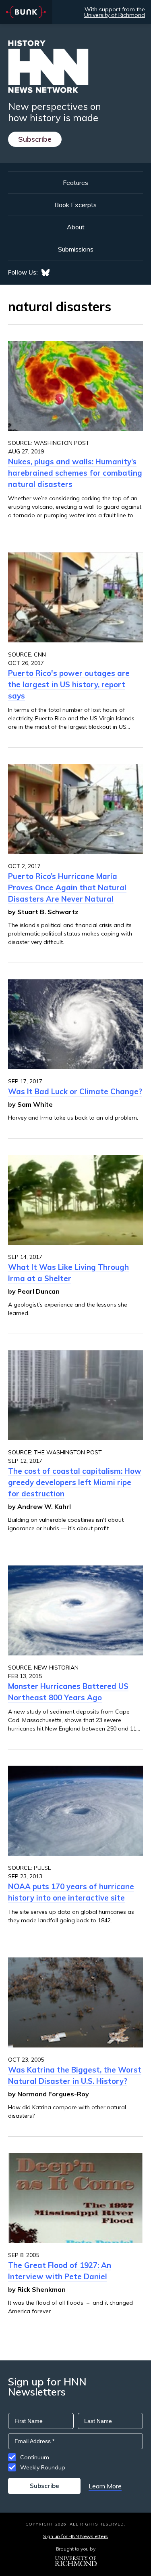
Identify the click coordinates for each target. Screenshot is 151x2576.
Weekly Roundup (43, 2467)
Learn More (105, 2486)
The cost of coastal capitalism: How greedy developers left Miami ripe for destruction (75, 1482)
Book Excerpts (75, 205)
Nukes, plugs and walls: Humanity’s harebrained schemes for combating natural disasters (75, 473)
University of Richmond (115, 15)
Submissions (76, 249)
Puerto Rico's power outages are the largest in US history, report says (69, 684)
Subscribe (35, 139)
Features (75, 183)
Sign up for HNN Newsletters (75, 2536)
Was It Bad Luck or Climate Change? (75, 1091)
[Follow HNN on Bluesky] (46, 273)
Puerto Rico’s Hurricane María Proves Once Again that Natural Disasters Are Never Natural (67, 887)
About (76, 227)
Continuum (35, 2457)
